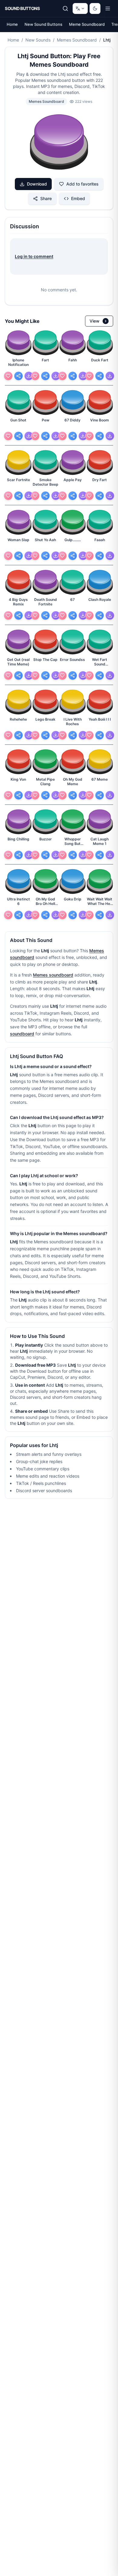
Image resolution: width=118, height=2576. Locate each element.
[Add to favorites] (8, 376)
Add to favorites (82, 184)
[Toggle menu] (108, 8)
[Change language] (80, 8)
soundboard (22, 1034)
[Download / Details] (29, 376)
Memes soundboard (53, 975)
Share (46, 198)
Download (37, 184)
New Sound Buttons (43, 24)
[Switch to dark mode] (95, 8)
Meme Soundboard (87, 24)
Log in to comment (34, 256)
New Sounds (38, 40)
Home (12, 24)
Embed (78, 198)
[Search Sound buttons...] (65, 8)
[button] (59, 143)
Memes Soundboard (77, 40)
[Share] (18, 376)
